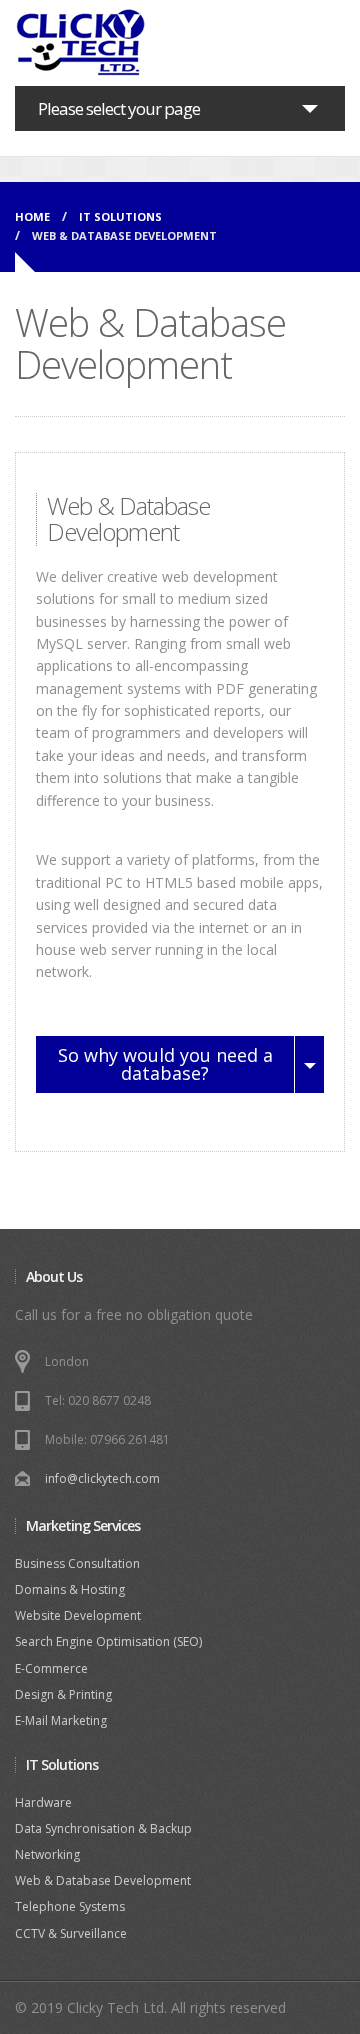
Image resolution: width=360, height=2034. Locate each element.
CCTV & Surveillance (71, 1933)
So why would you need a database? (165, 1064)
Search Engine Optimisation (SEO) (108, 1641)
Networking (47, 1854)
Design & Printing (63, 1694)
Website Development (78, 1615)
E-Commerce (51, 1668)
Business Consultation (77, 1563)
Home (32, 216)
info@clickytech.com (102, 1478)
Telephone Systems (70, 1906)
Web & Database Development (103, 1880)
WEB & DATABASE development (124, 235)
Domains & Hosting (70, 1589)
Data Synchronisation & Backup (103, 1828)
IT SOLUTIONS (120, 216)
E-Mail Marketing (61, 1720)
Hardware (43, 1802)
